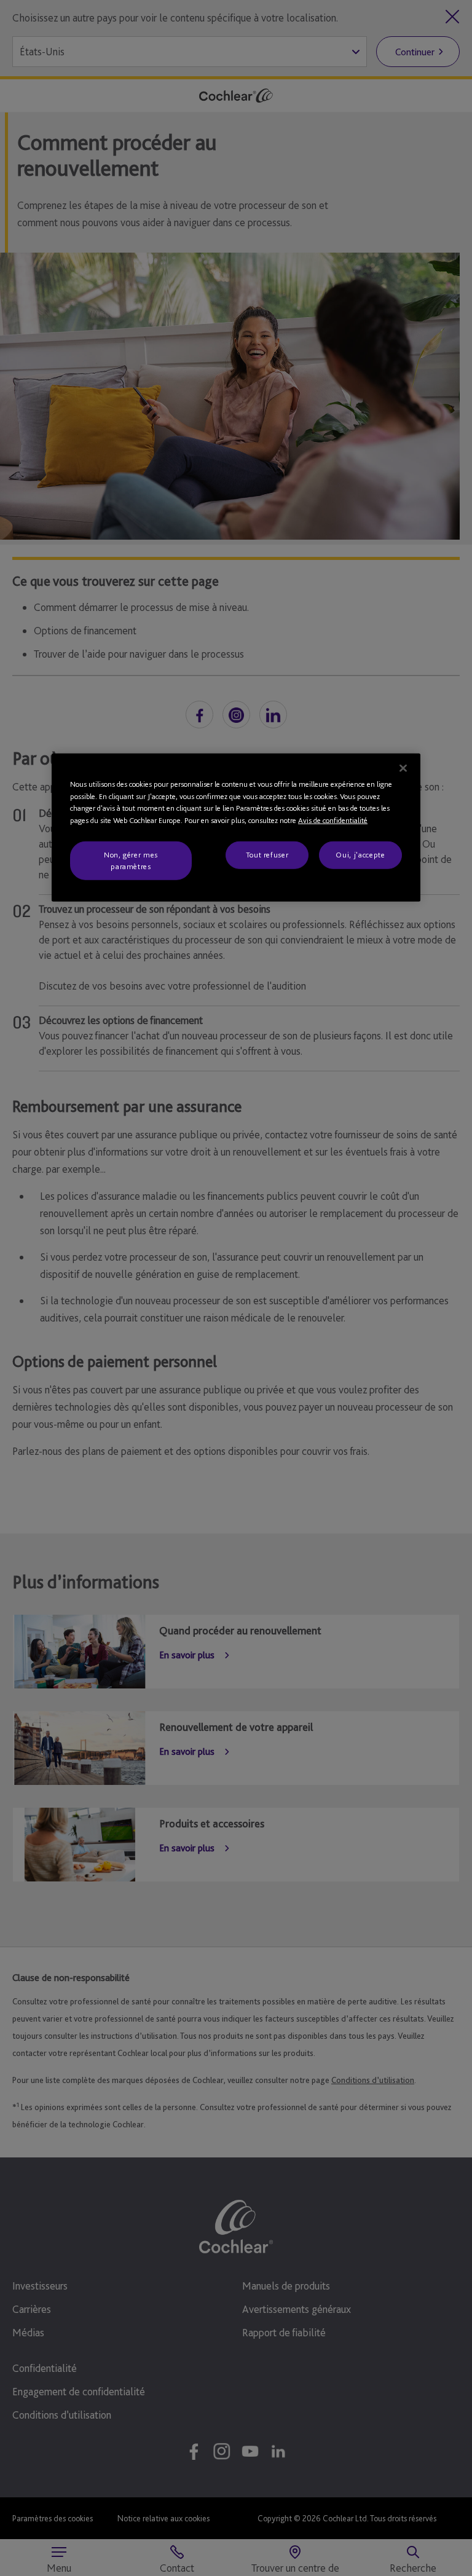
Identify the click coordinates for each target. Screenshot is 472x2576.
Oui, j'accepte (360, 855)
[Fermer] (403, 768)
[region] (236, 828)
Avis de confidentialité (333, 820)
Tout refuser (267, 855)
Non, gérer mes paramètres (131, 860)
